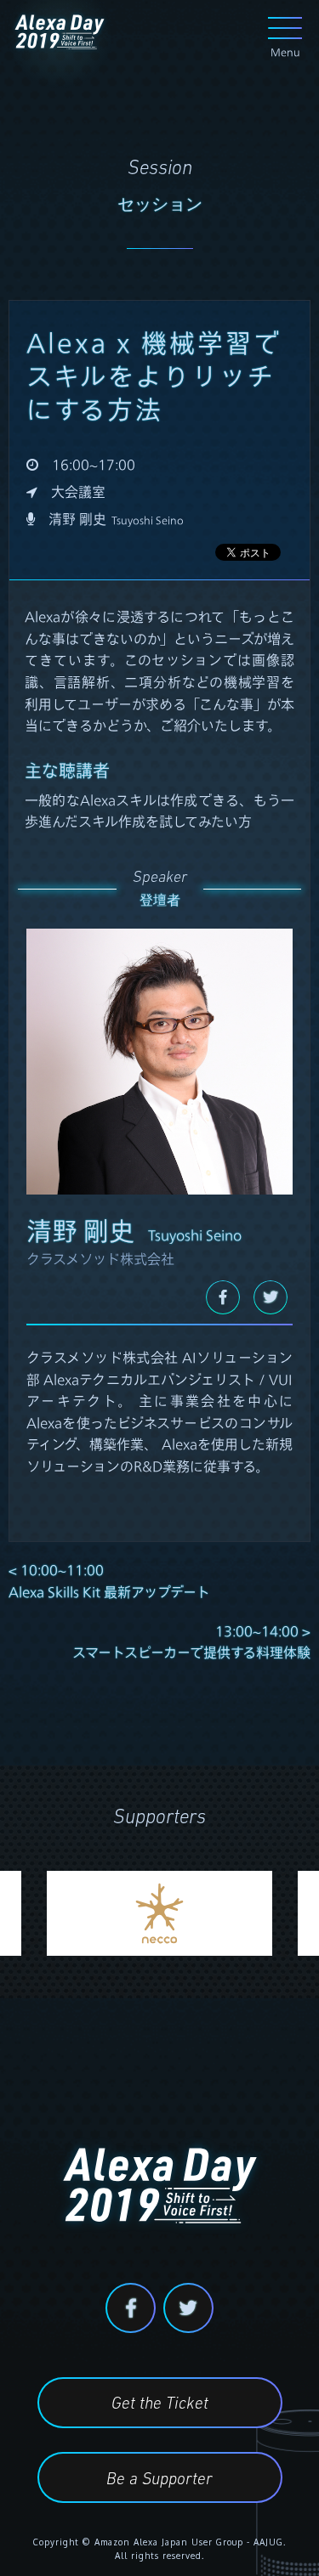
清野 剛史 (116, 519)
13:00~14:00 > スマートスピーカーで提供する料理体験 (191, 1642)
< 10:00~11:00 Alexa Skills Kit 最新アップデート (109, 1581)
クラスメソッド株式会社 (100, 1259)
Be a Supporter (159, 2480)
